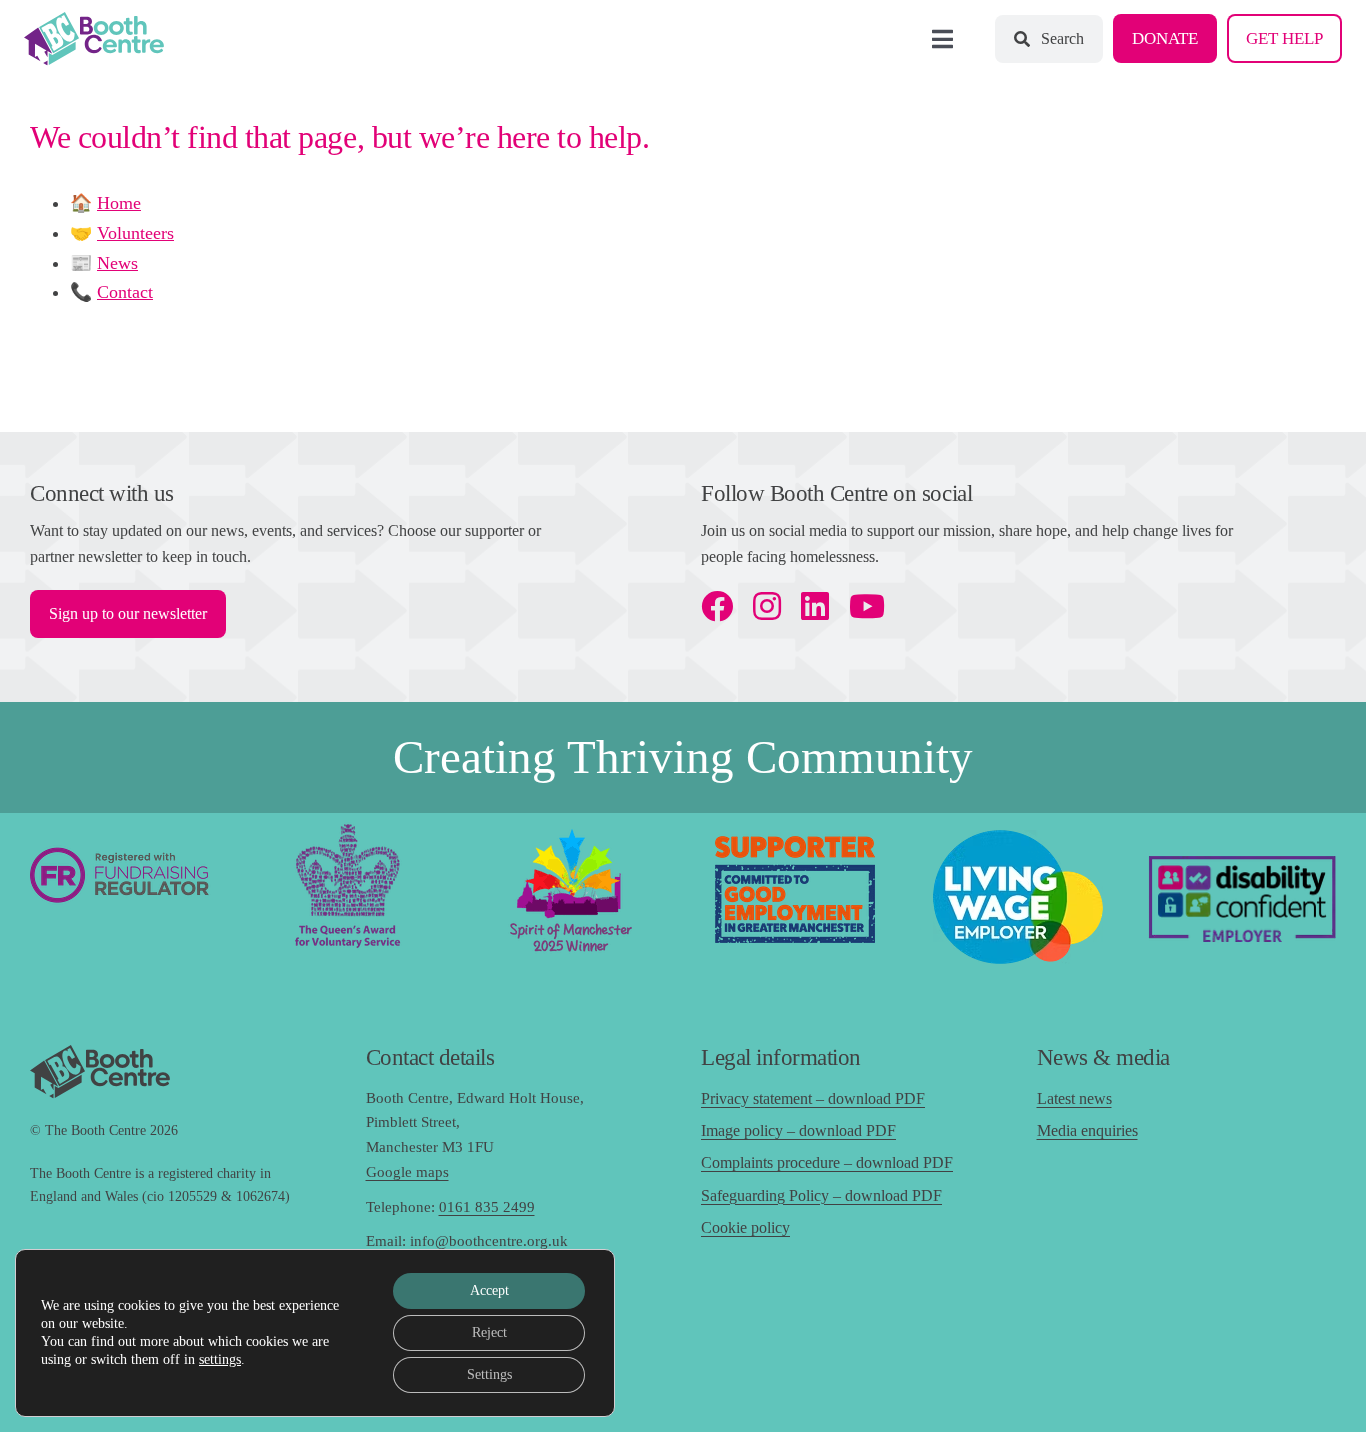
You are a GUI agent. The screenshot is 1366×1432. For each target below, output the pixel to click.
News (117, 263)
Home (119, 203)
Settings (489, 1374)
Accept (489, 1290)
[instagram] (767, 606)
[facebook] (717, 606)
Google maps (407, 1172)
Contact (125, 292)
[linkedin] (815, 606)
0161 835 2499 (487, 1207)
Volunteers (135, 233)
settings (220, 1359)
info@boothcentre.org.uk (489, 1241)
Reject (489, 1332)
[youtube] (867, 606)
